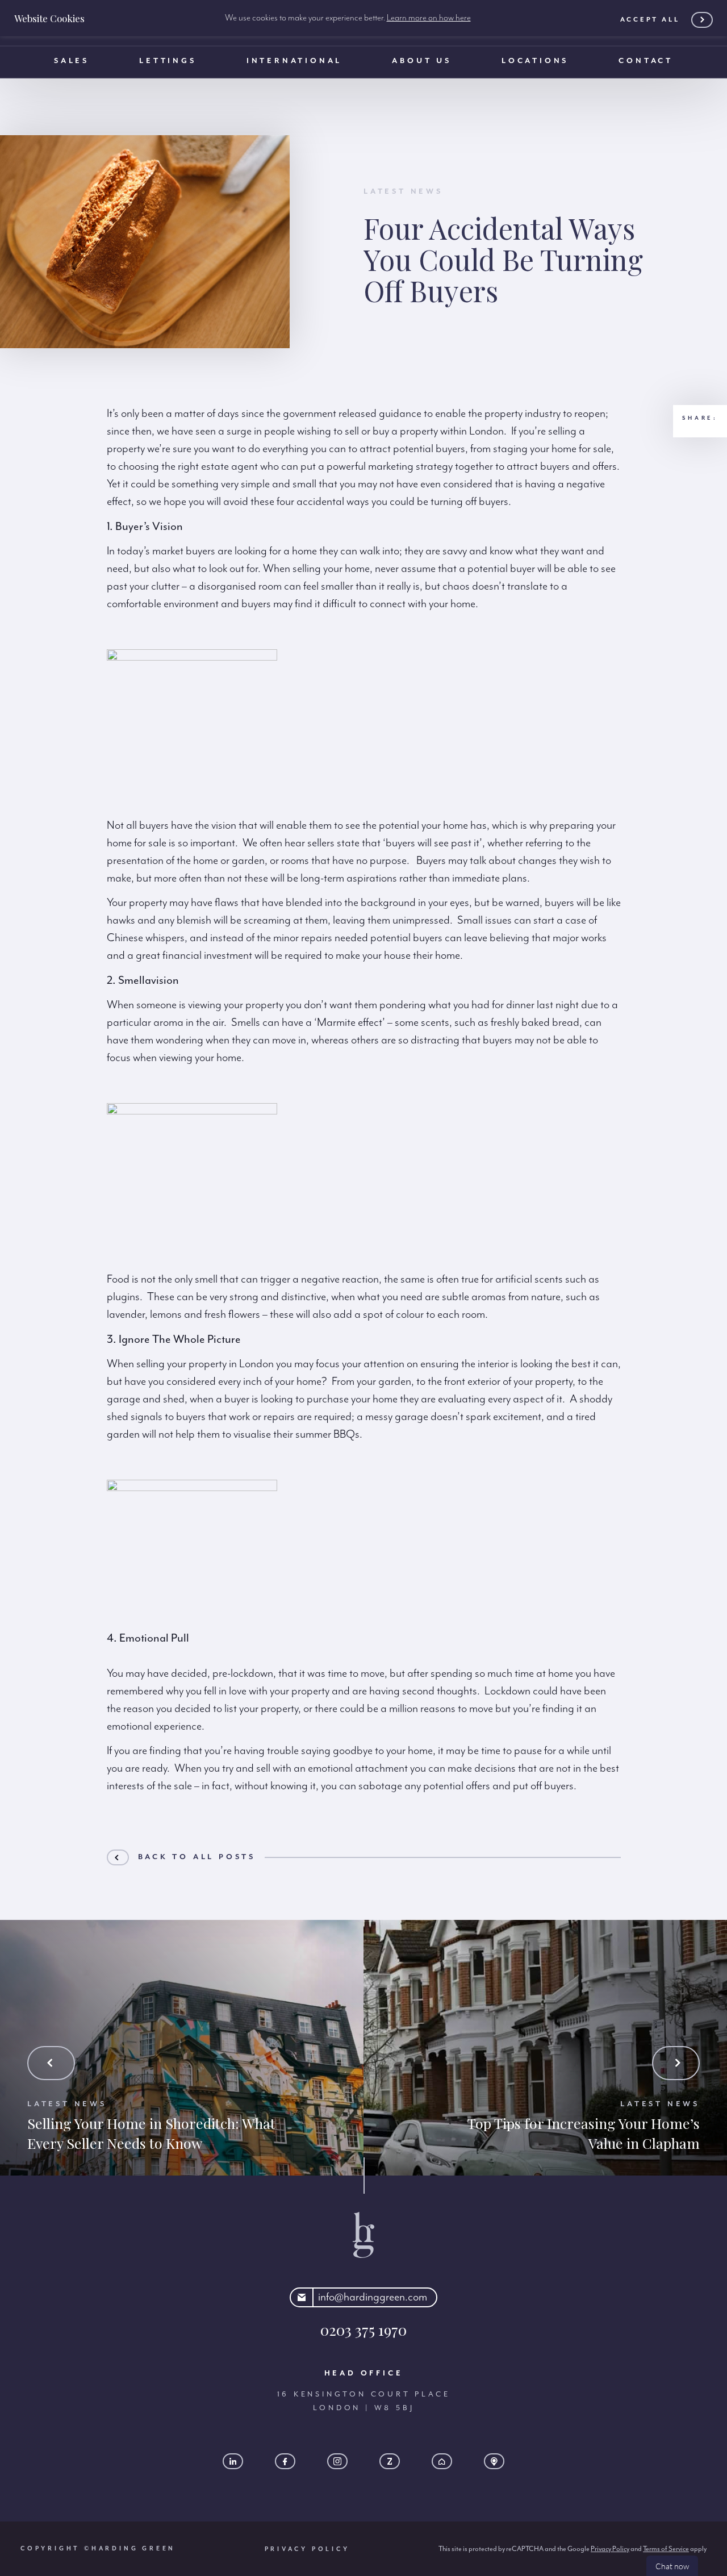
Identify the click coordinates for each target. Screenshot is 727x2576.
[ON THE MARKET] (494, 2461)
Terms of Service (666, 2549)
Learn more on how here (429, 18)
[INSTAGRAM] (337, 2461)
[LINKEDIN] (233, 2461)
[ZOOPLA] (390, 2461)
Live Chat (672, 2566)
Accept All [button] (650, 20)
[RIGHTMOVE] (442, 2461)
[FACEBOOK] (285, 2461)
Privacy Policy (307, 2549)
